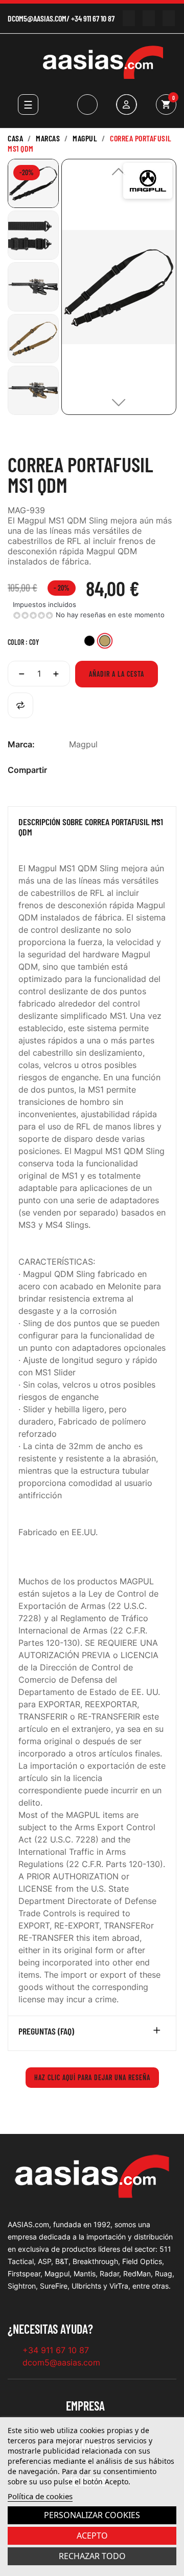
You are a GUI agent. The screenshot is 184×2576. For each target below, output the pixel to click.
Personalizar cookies (92, 2515)
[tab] (92, 829)
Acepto (92, 2536)
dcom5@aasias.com (37, 18)
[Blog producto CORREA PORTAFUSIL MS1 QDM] (26, 444)
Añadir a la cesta (117, 674)
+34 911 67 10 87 (93, 18)
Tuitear (91, 770)
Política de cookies (40, 2496)
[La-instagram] (148, 18)
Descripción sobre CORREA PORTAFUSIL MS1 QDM (91, 827)
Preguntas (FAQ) (46, 2032)
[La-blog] (168, 18)
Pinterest (107, 770)
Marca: (21, 744)
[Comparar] (20, 705)
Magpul (83, 744)
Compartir (75, 770)
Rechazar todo (92, 2556)
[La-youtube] (129, 18)
